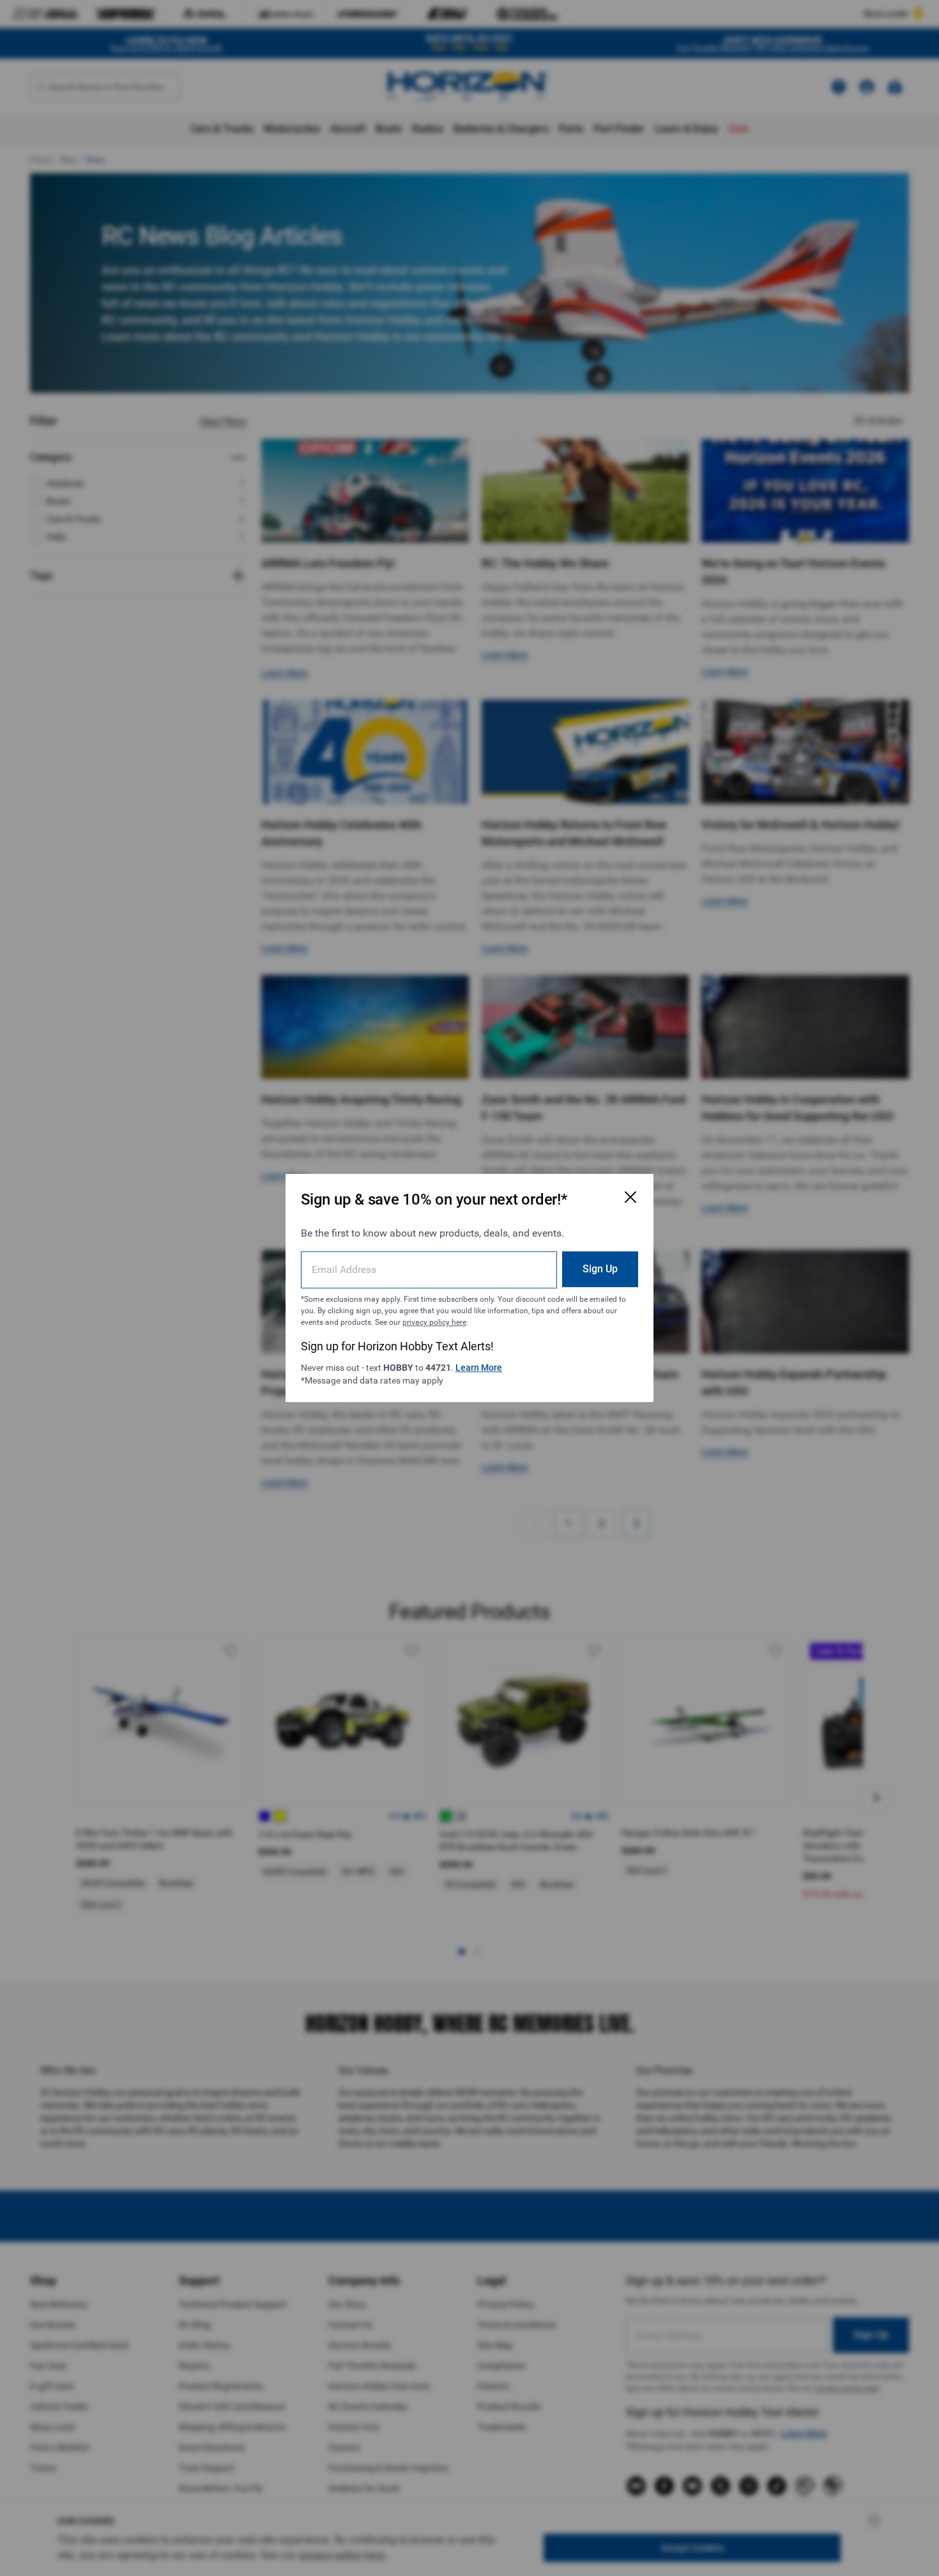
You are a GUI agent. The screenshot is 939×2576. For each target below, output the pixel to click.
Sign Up (600, 1269)
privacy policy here (434, 1322)
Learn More (479, 1368)
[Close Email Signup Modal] (630, 1197)
